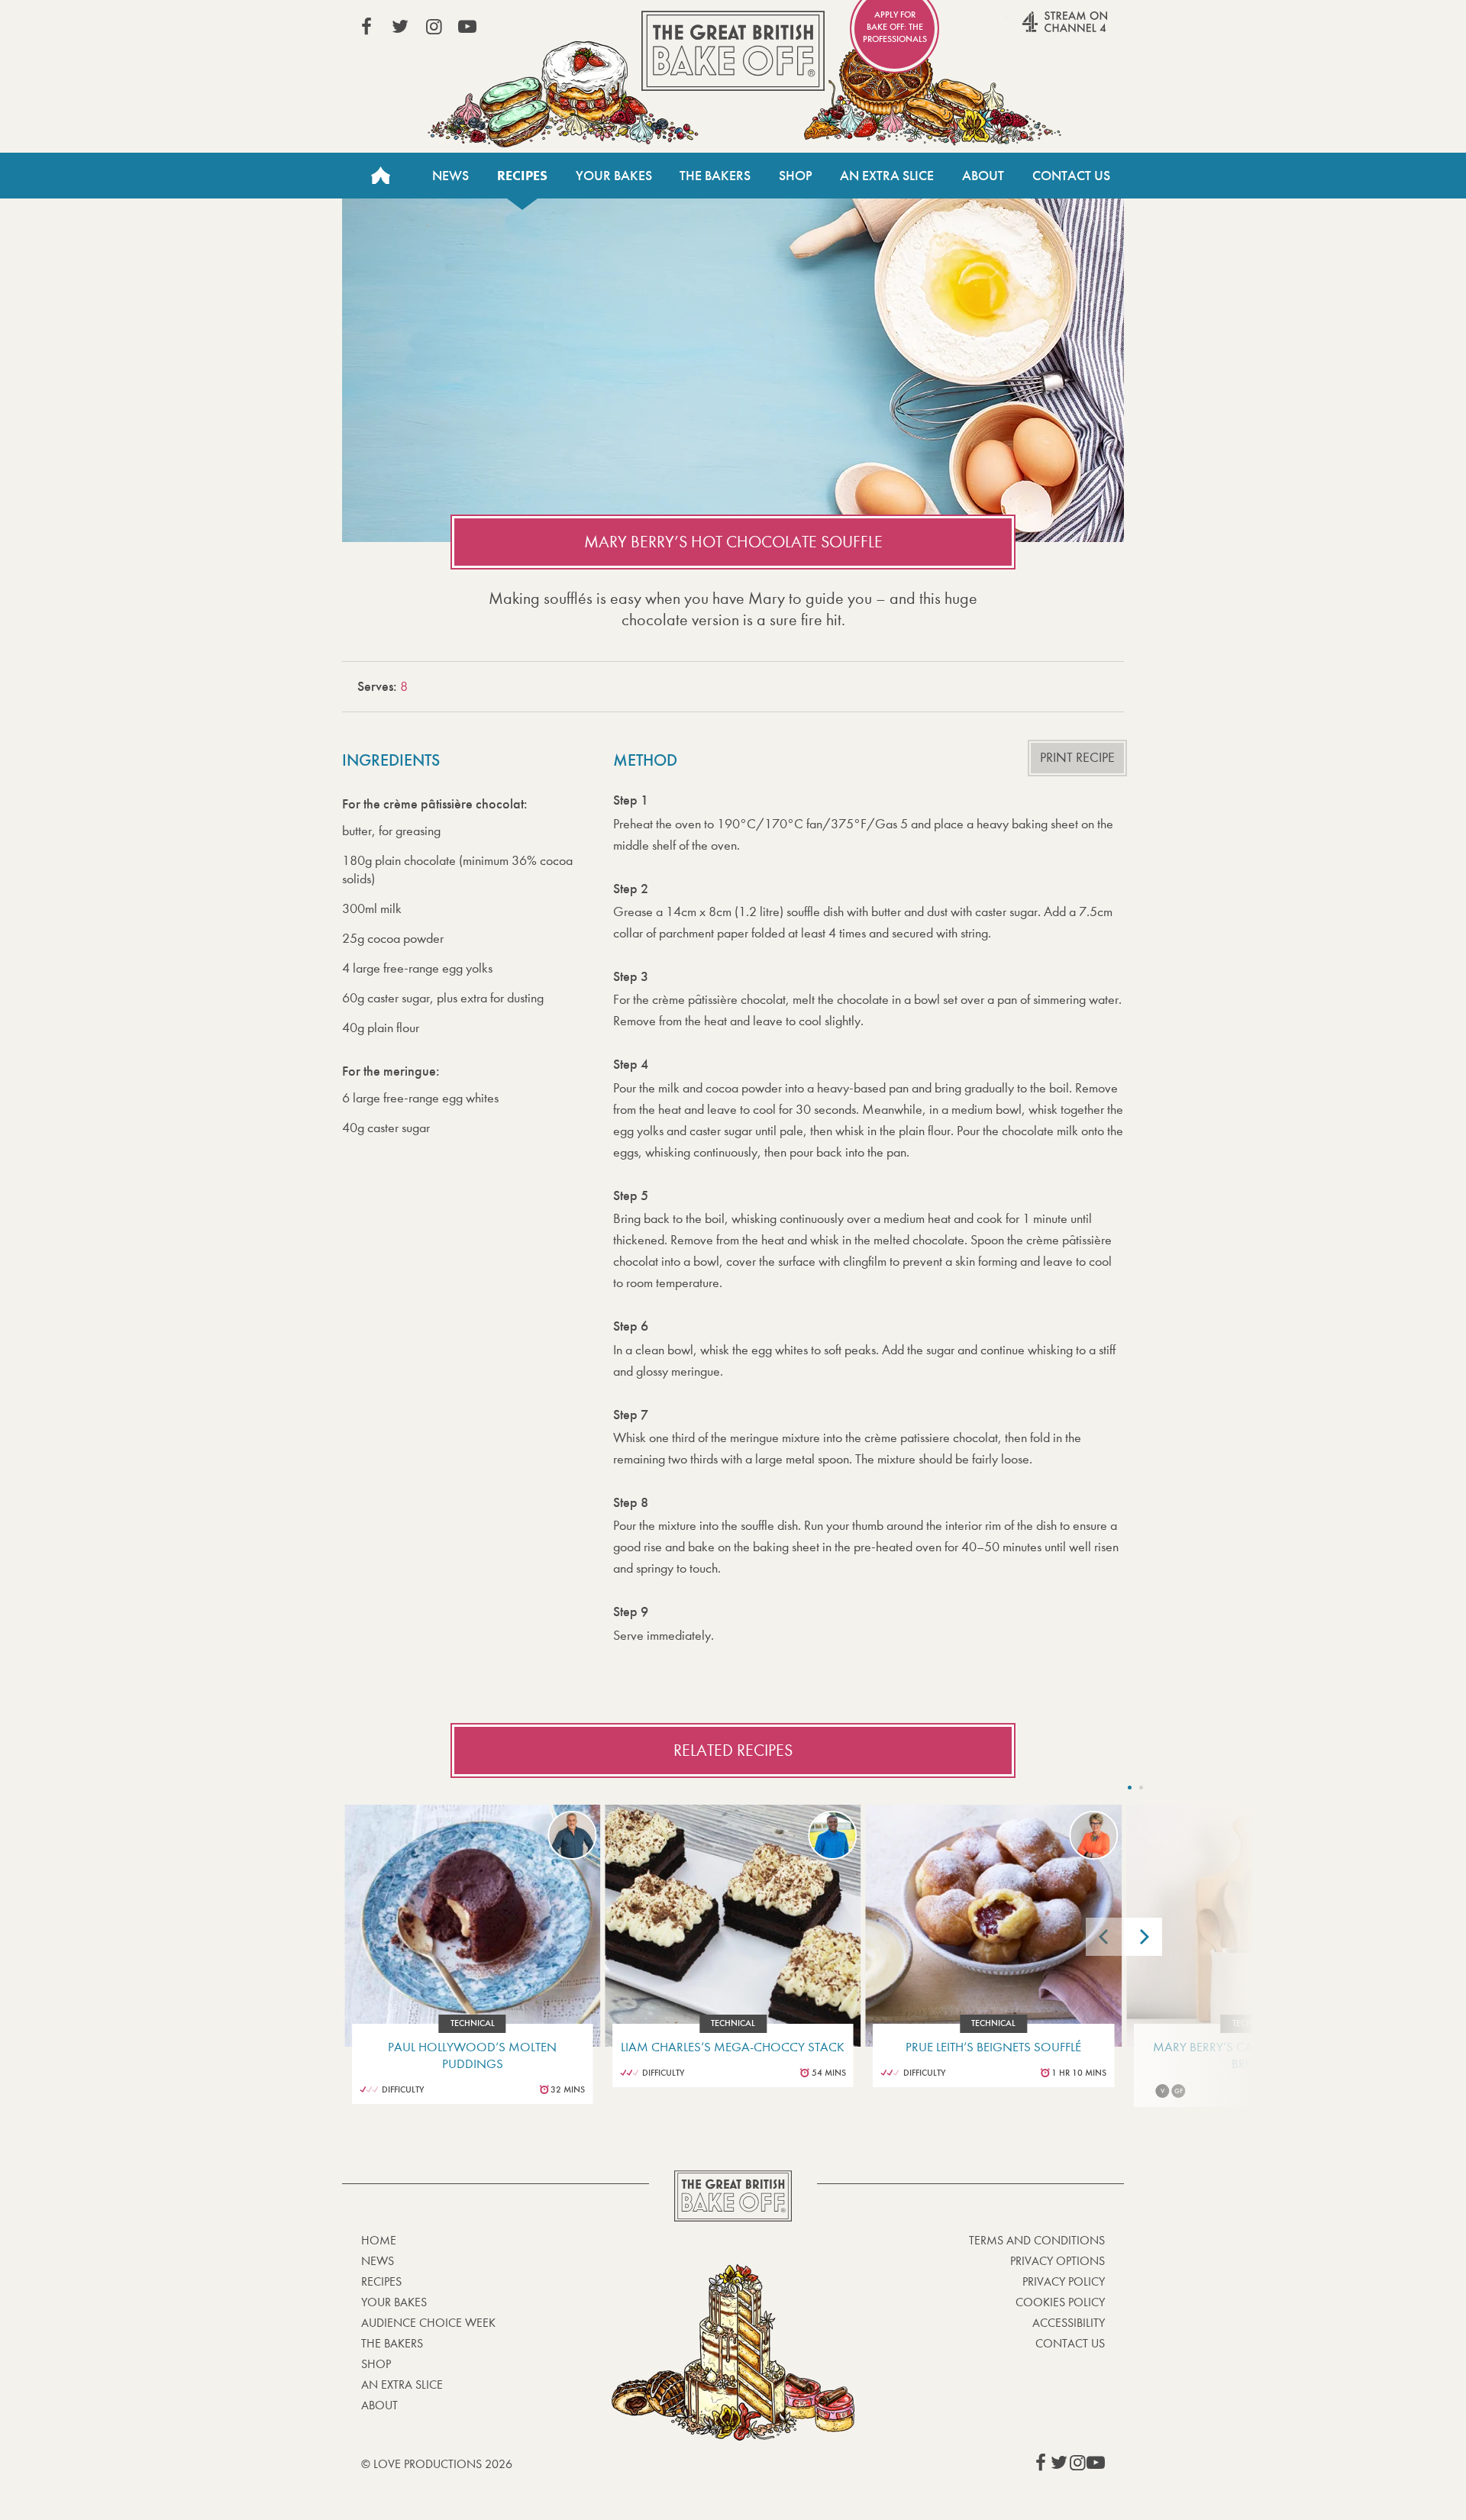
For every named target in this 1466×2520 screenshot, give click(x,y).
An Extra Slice (887, 176)
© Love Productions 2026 (437, 2464)
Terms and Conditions (1037, 2240)
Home (380, 176)
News (450, 176)
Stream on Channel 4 (1035, 30)
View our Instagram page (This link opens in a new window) (434, 27)
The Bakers (715, 176)
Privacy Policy (1064, 2281)
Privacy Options (1058, 2261)
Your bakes (394, 2302)
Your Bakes (614, 176)
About (983, 176)
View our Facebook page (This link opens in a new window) (366, 27)
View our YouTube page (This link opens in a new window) (467, 27)
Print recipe (1077, 758)
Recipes (522, 176)
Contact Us (1071, 176)
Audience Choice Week (428, 2323)
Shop (796, 176)
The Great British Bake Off (733, 51)
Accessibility (1069, 2323)
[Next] (1143, 1937)
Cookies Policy (1060, 2302)
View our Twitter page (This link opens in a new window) (400, 27)
